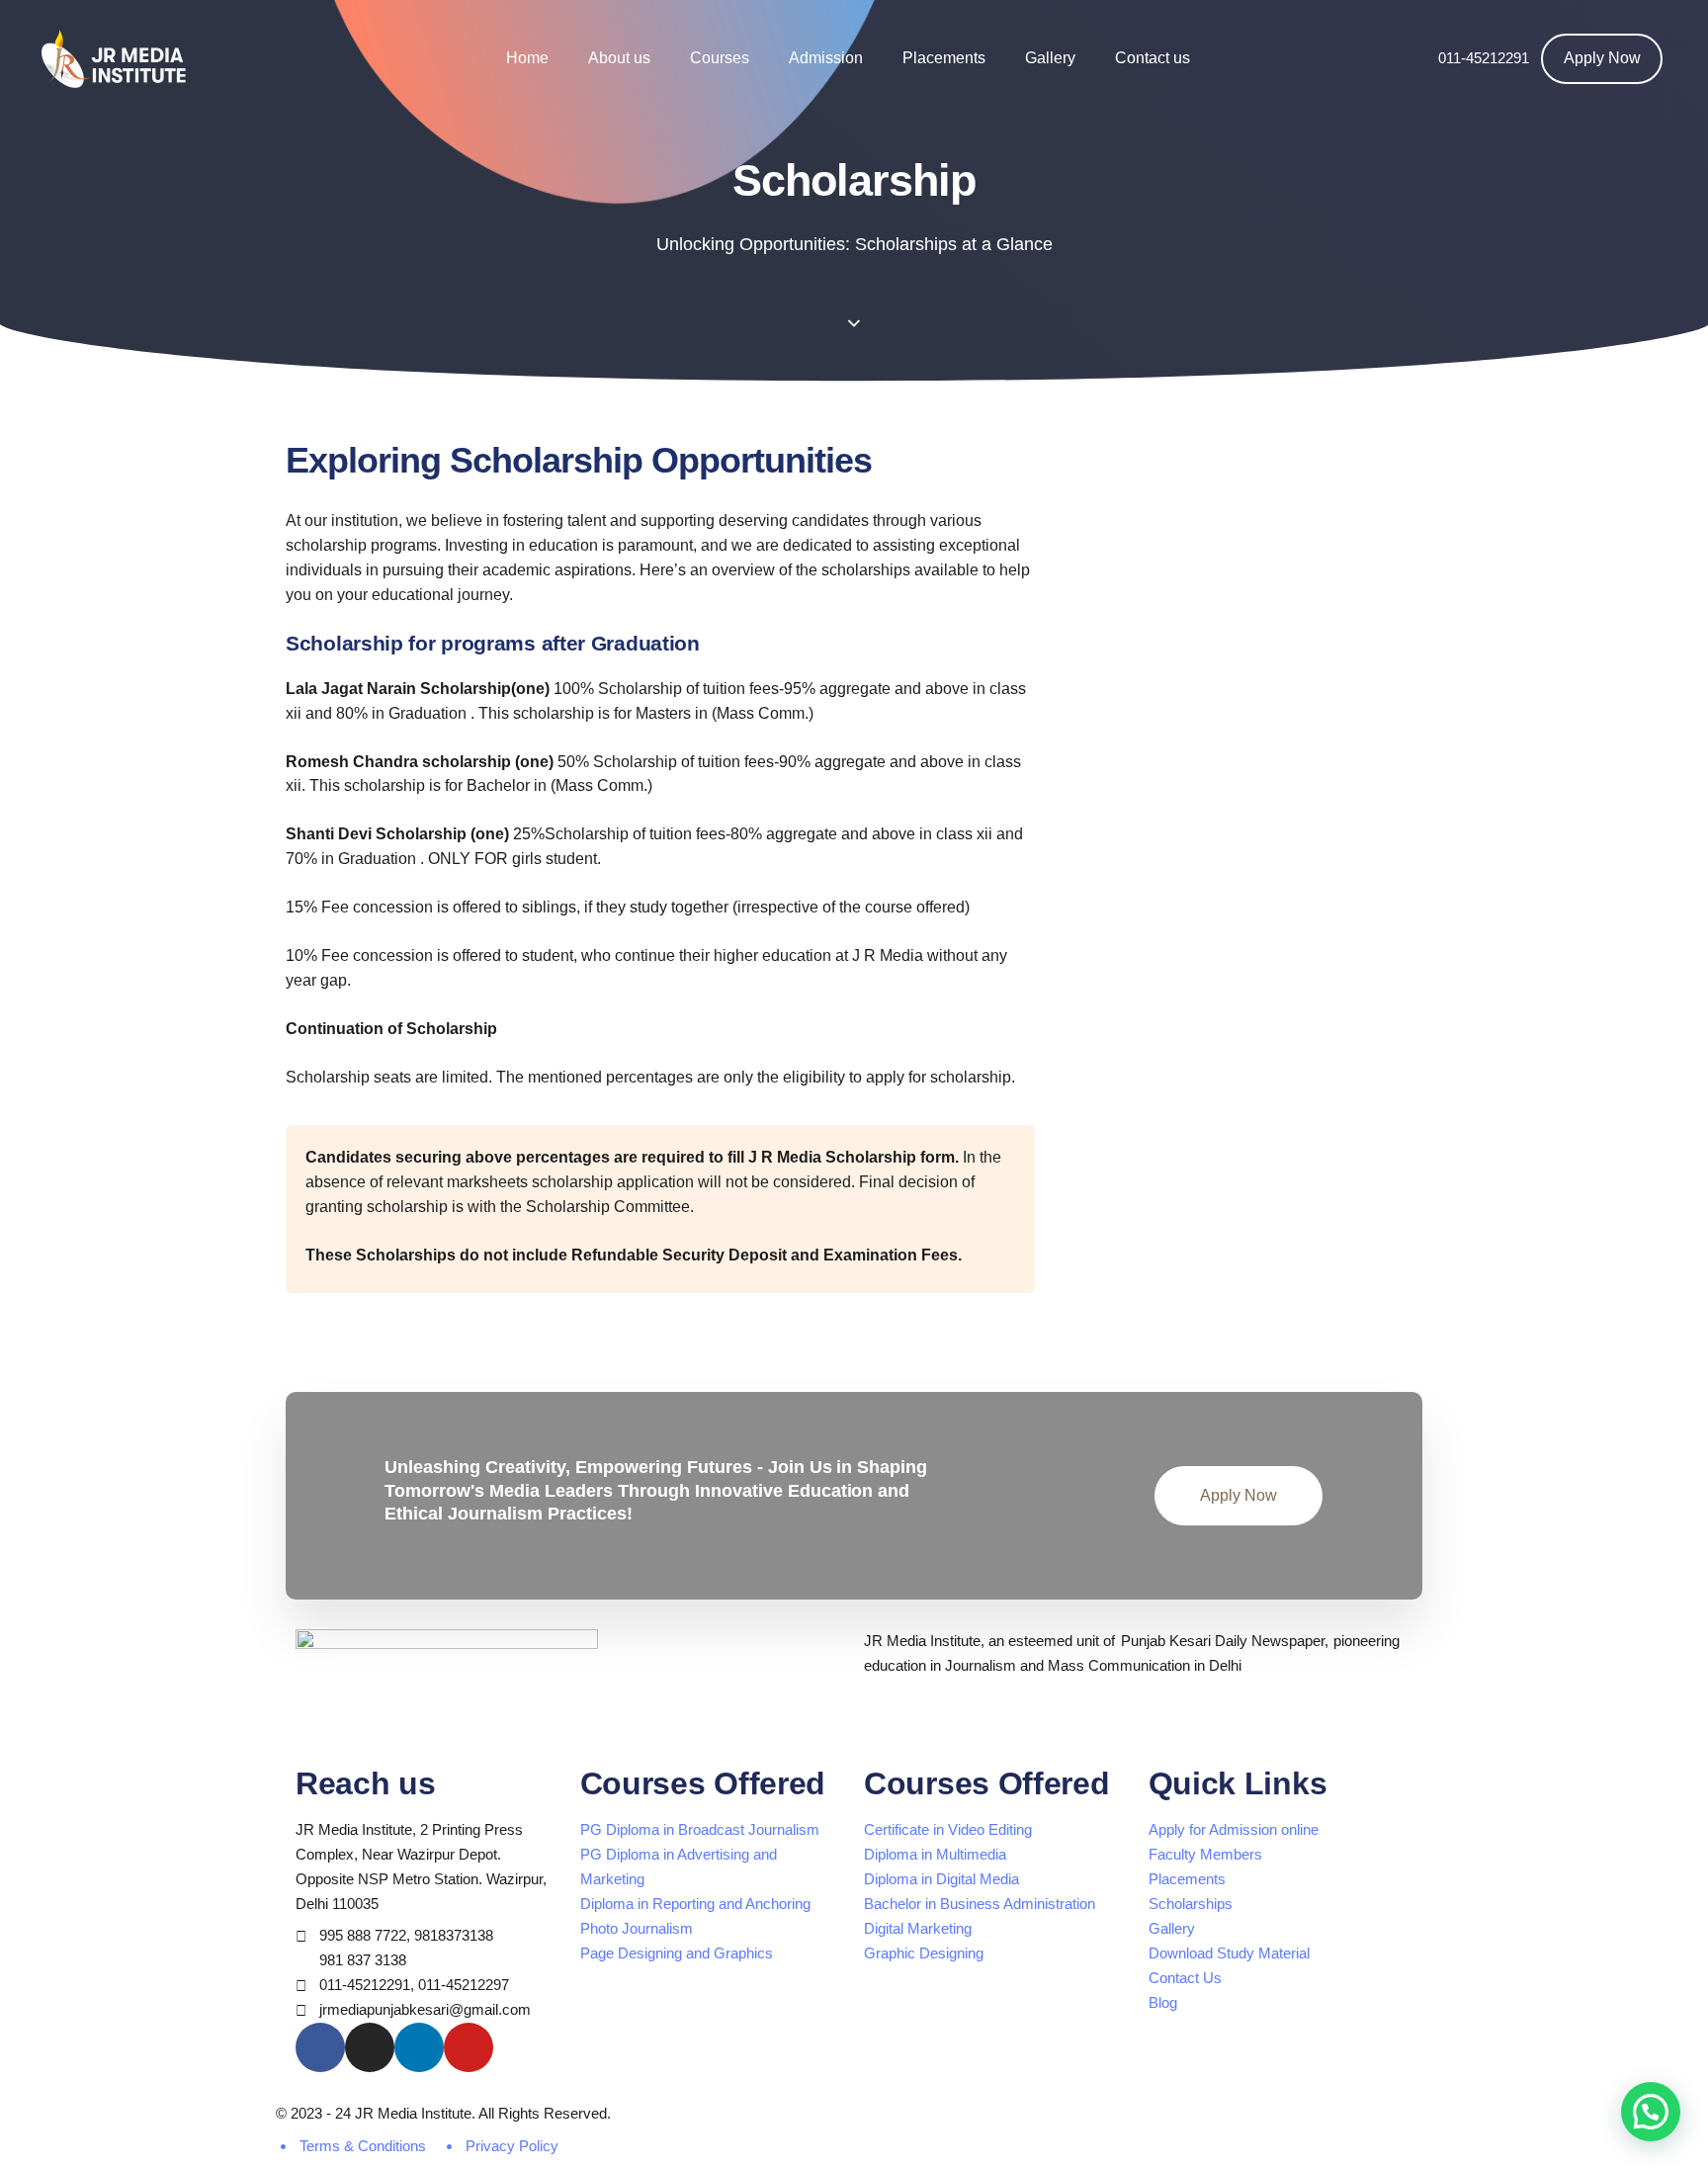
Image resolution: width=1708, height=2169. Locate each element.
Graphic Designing (924, 1953)
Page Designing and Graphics (677, 1953)
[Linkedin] (419, 2047)
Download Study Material (1229, 1953)
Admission (826, 58)
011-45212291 (1484, 58)
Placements (944, 58)
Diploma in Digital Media (941, 1879)
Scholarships (1191, 1904)
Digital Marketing (918, 1928)
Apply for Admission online (1234, 1829)
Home (527, 58)
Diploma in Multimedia (935, 1854)
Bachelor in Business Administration (980, 1904)
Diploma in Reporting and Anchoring (695, 1904)
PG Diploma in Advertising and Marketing (679, 1866)
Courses (720, 58)
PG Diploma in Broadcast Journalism (700, 1829)
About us (619, 58)
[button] (1651, 2112)
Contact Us (1185, 1978)
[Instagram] (370, 2047)
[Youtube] (469, 2047)
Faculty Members (1205, 1854)
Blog (1163, 2002)
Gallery (1050, 58)
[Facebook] (320, 2047)
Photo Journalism (637, 1928)
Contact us (1153, 58)
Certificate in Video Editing (948, 1829)
